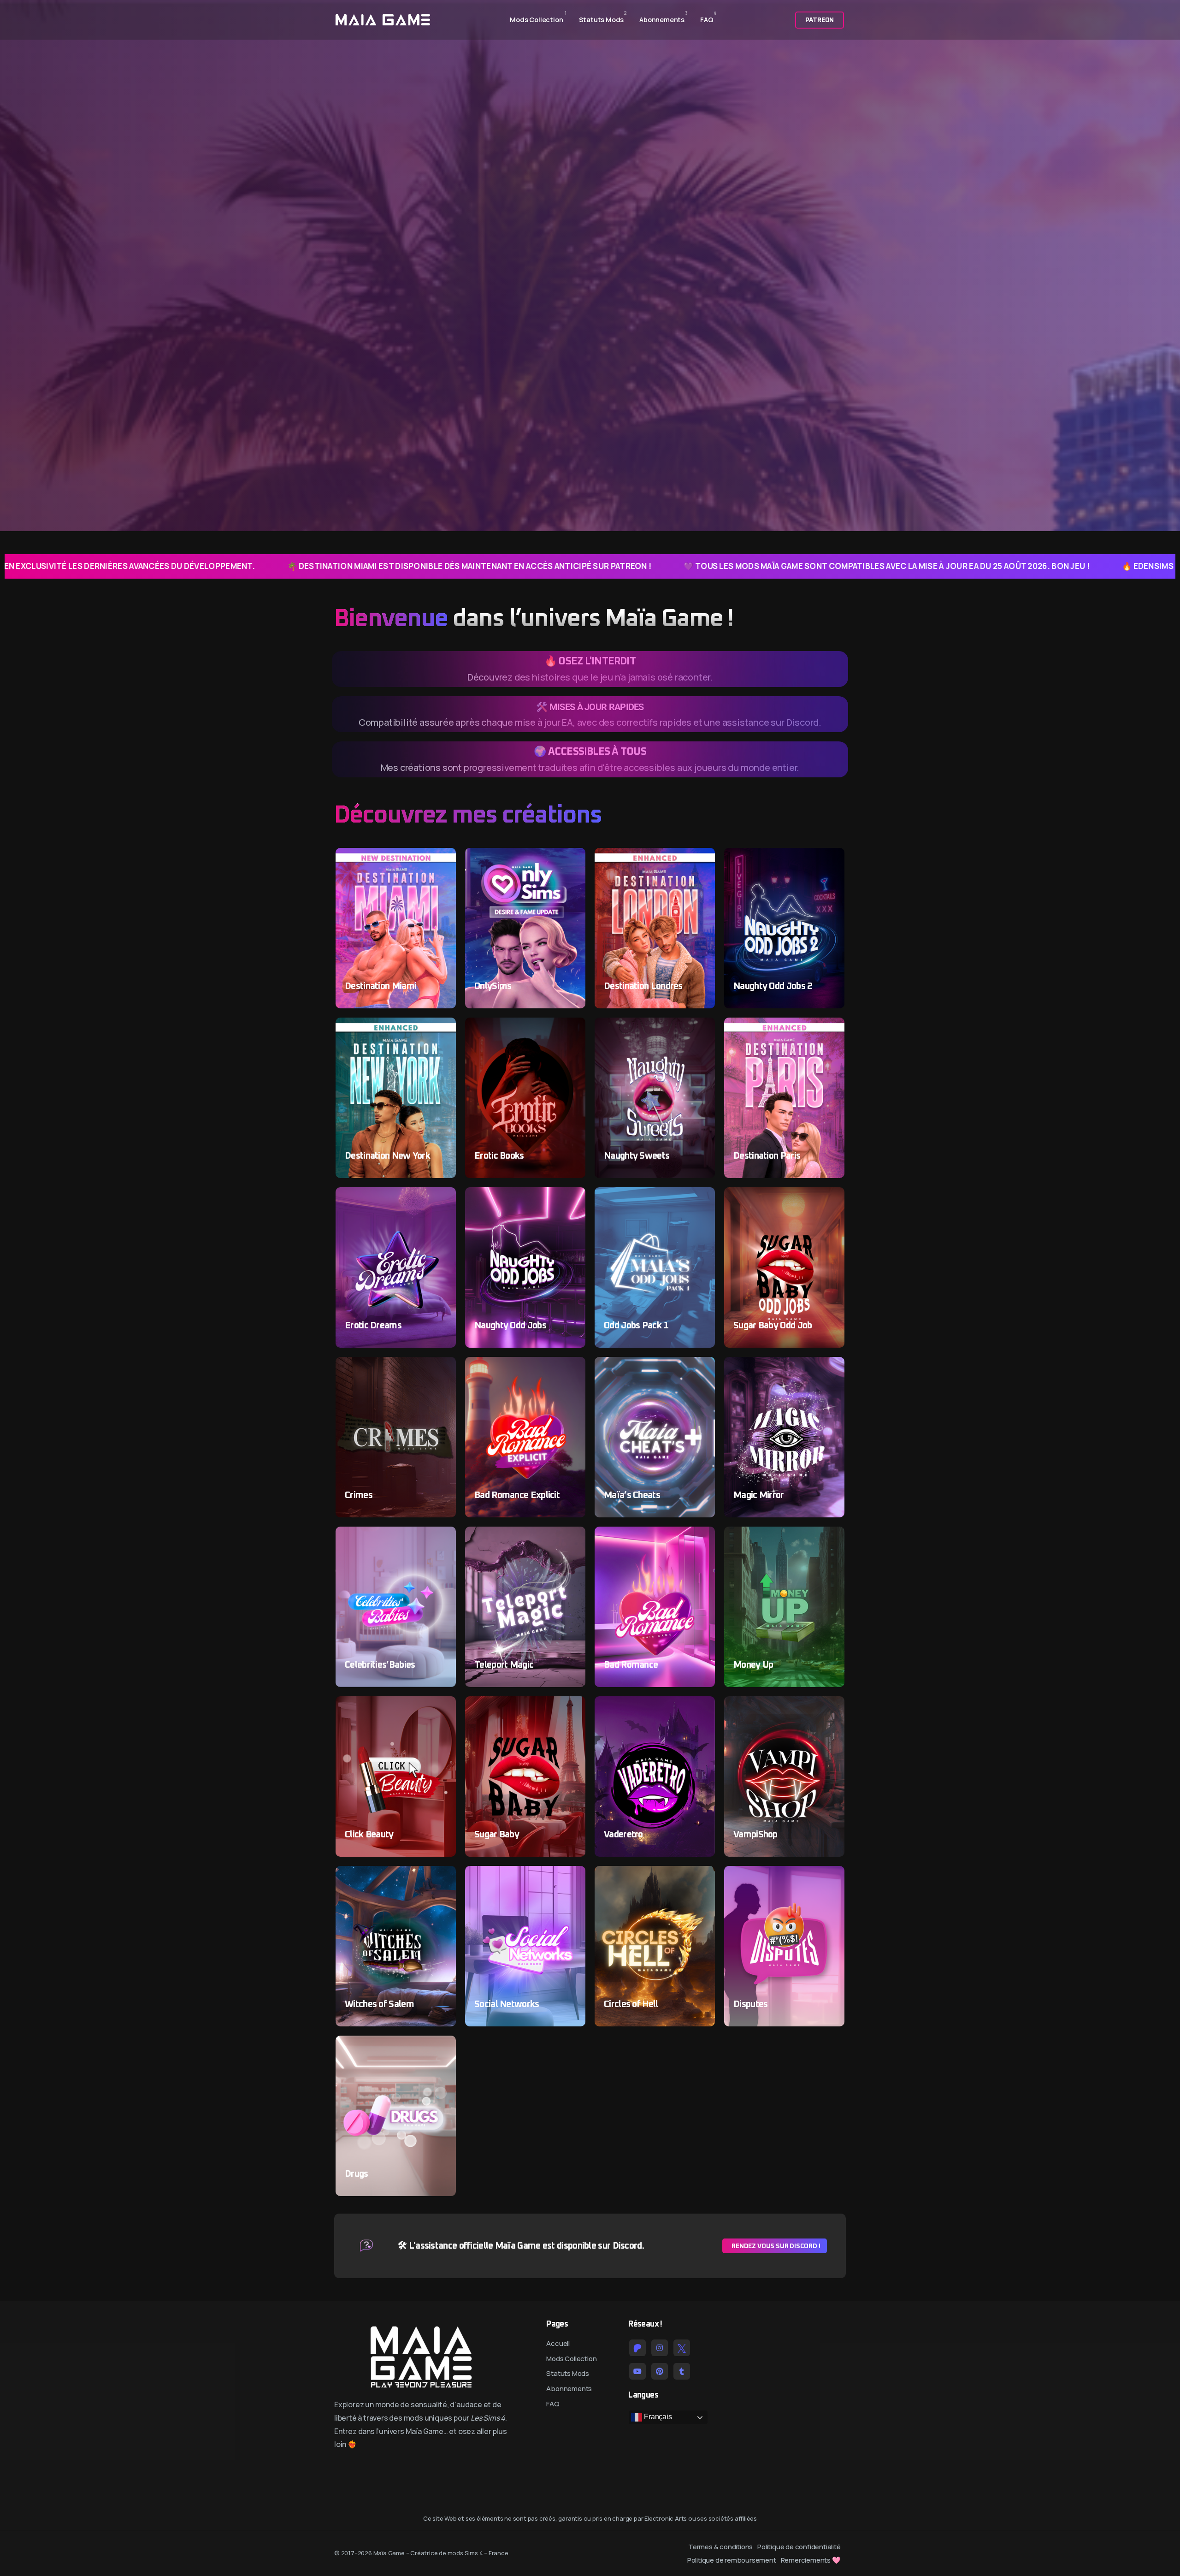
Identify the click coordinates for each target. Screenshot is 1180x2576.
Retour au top (20, 1291)
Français (657, 2417)
